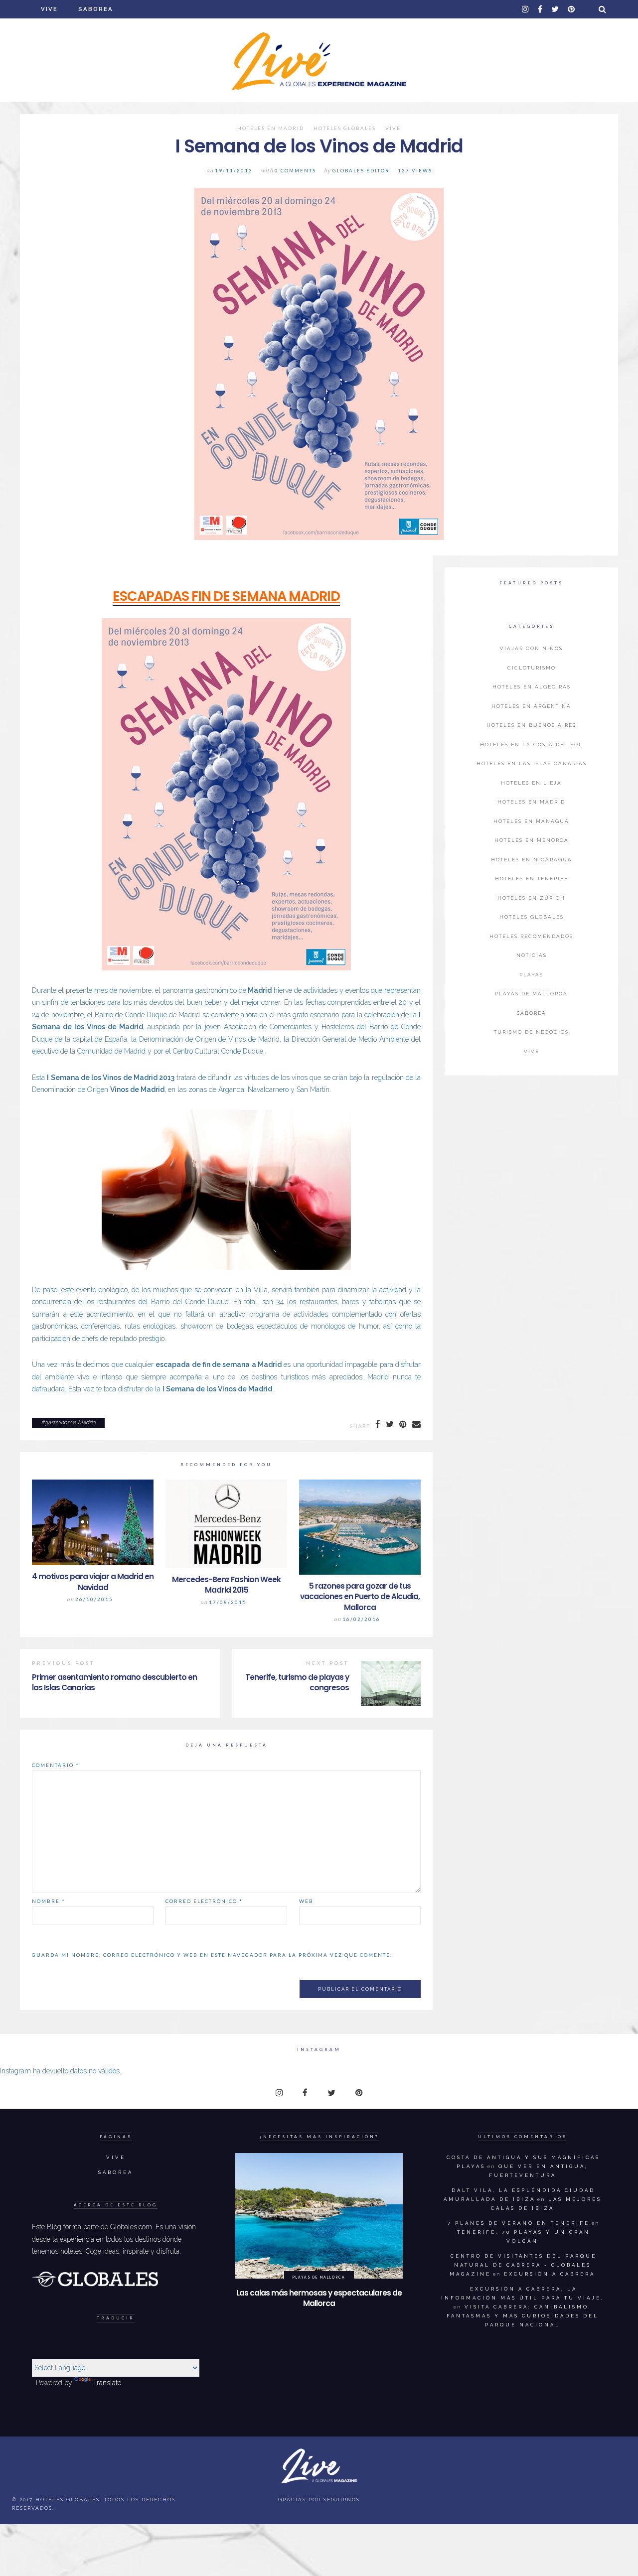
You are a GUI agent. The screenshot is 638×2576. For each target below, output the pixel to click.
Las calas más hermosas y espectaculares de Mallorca (319, 2298)
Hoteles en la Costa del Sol (531, 745)
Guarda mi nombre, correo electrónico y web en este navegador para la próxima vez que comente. (212, 1955)
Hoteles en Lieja (531, 783)
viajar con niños (531, 648)
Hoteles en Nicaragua (532, 860)
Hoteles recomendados (531, 936)
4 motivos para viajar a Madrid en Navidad (93, 1582)
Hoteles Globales (345, 129)
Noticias (532, 955)
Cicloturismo (532, 668)
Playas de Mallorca (531, 994)
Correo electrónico (204, 1901)
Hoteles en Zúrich (531, 898)
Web (306, 1901)
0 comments (295, 171)
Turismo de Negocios (531, 1032)
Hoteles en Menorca (532, 840)
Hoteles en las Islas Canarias (532, 763)
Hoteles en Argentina (531, 706)
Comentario (56, 1765)
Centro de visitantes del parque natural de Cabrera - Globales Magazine (523, 2265)
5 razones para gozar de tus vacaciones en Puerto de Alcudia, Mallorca (360, 1597)
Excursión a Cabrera (550, 2274)
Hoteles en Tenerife (532, 879)
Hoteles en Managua (531, 821)
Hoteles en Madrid (271, 129)
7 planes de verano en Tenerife (519, 2223)
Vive (49, 9)
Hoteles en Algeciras (532, 687)
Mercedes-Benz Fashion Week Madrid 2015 (226, 1585)
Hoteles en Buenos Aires (531, 725)
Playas (531, 975)
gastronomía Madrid (70, 1423)
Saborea (96, 9)
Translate (107, 2383)
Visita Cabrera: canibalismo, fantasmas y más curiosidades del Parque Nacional (523, 2316)
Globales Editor (361, 171)
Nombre (49, 1901)
